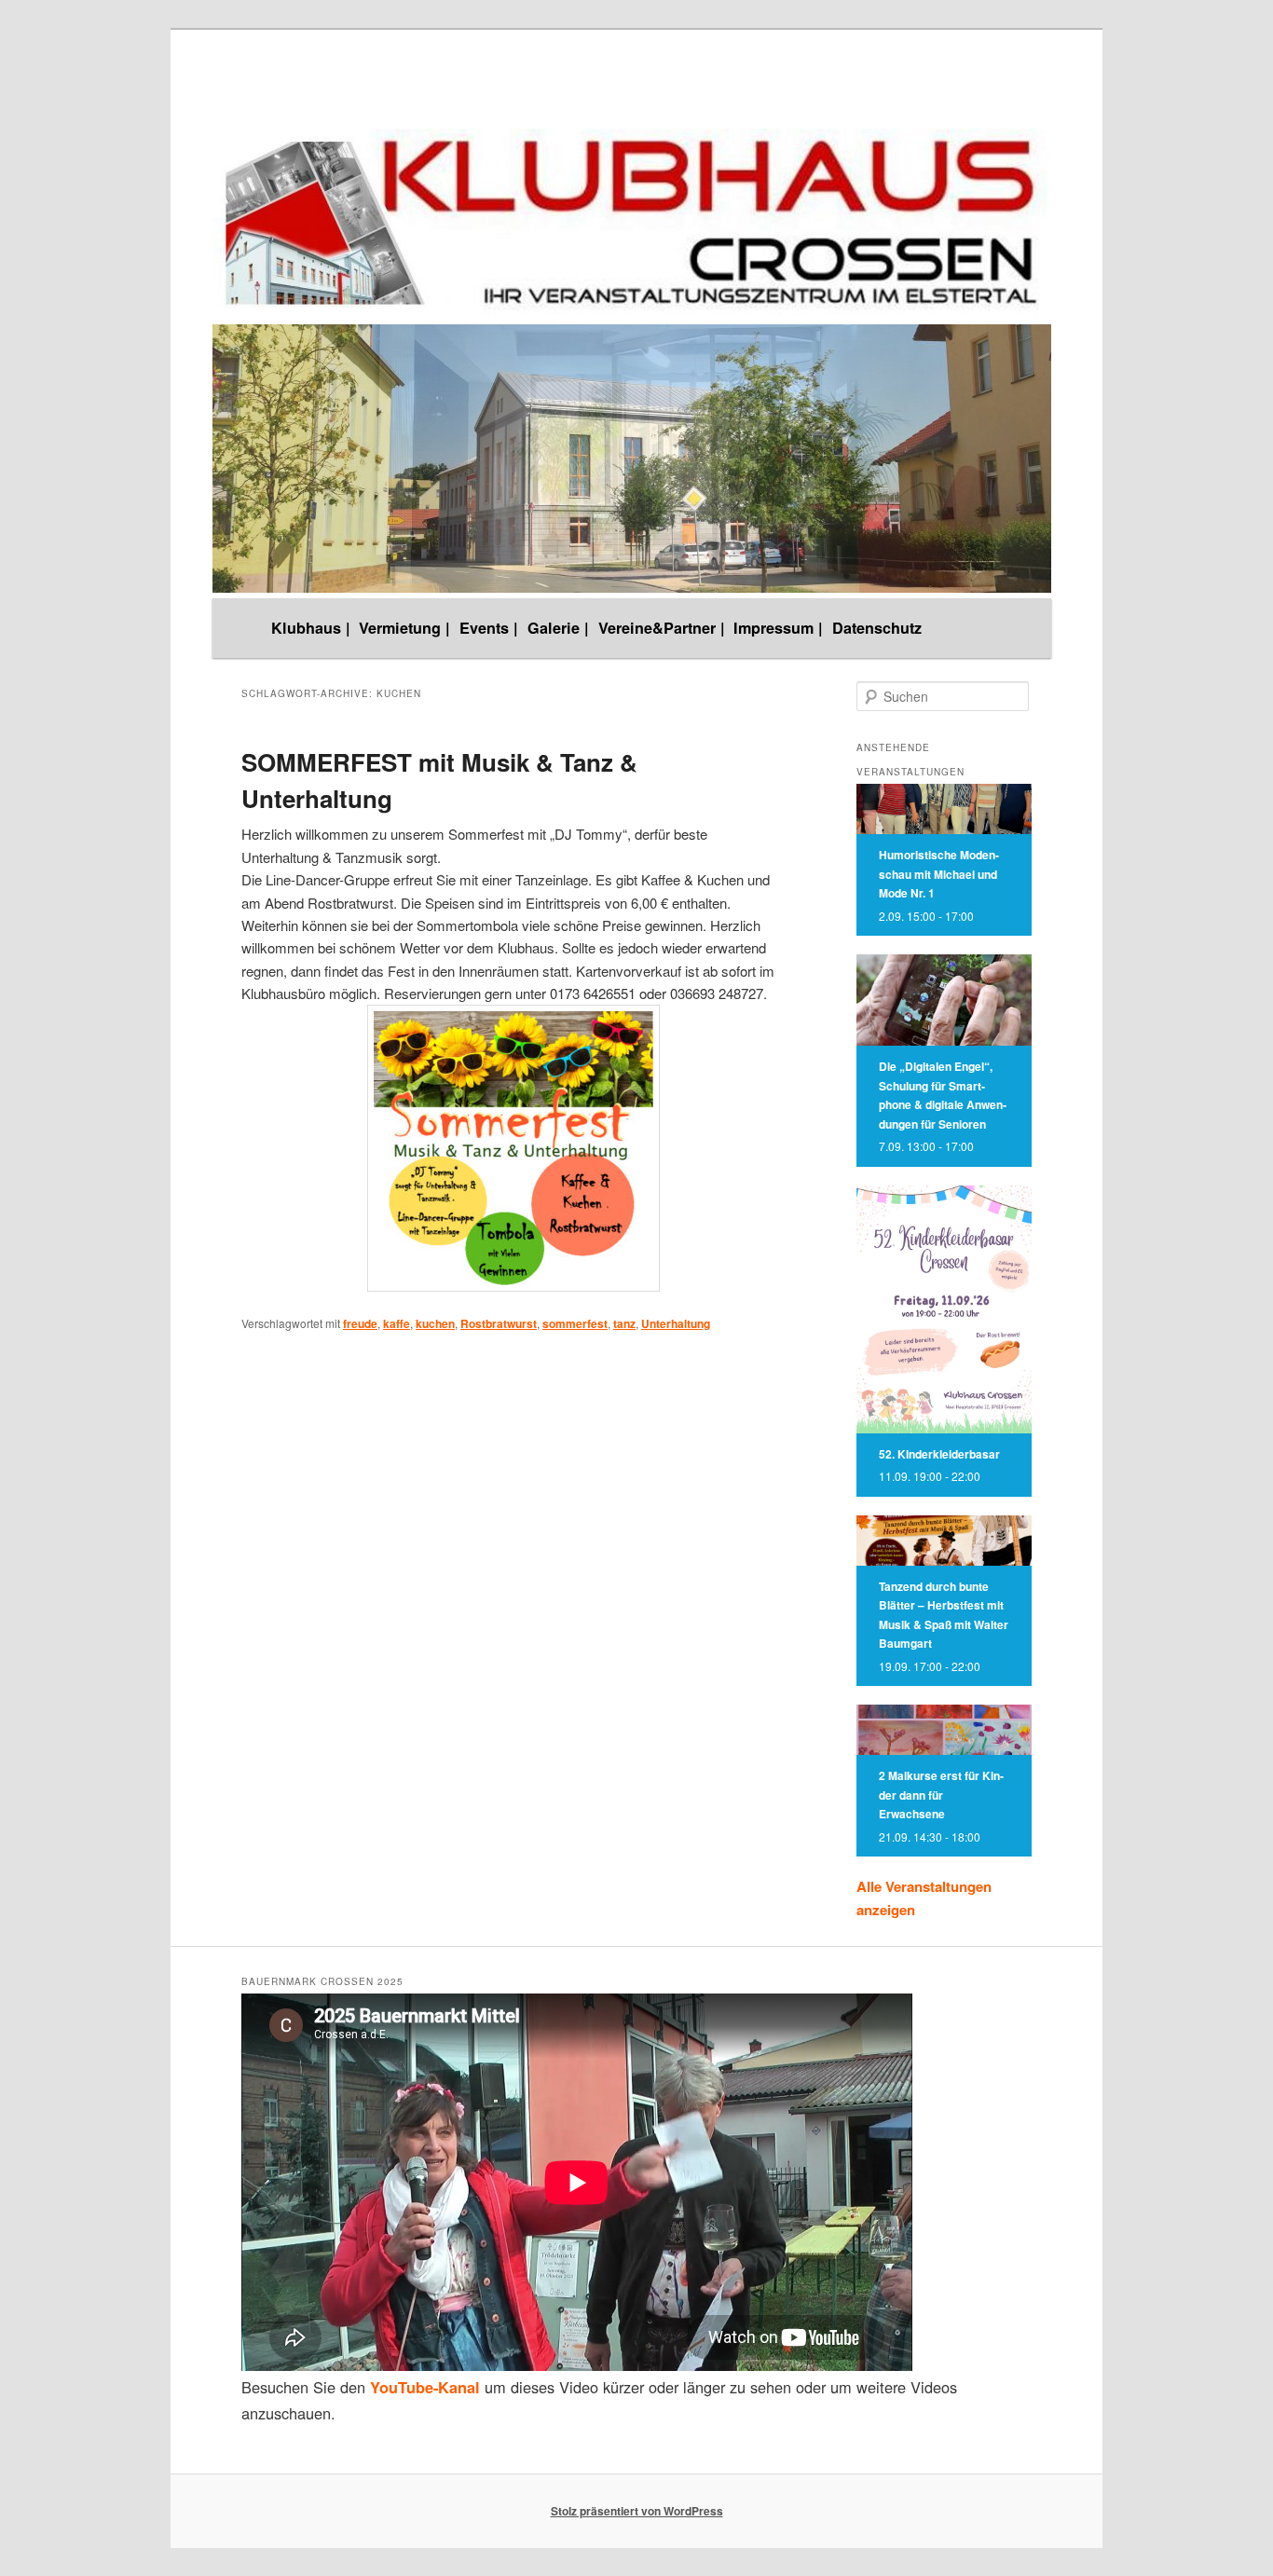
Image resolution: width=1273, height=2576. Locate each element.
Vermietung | (404, 628)
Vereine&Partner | (662, 628)
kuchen (435, 1323)
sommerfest (575, 1323)
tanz (624, 1323)
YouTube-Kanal (425, 2387)
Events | (489, 628)
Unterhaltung (676, 1323)
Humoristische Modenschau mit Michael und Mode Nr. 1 (939, 874)
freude (360, 1323)
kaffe (397, 1323)
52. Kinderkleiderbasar (939, 1454)
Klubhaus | (311, 628)
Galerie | (558, 628)
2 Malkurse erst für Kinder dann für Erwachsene (941, 1795)
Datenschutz (877, 628)
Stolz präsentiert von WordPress (637, 2511)
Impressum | (778, 628)
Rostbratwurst (499, 1323)
